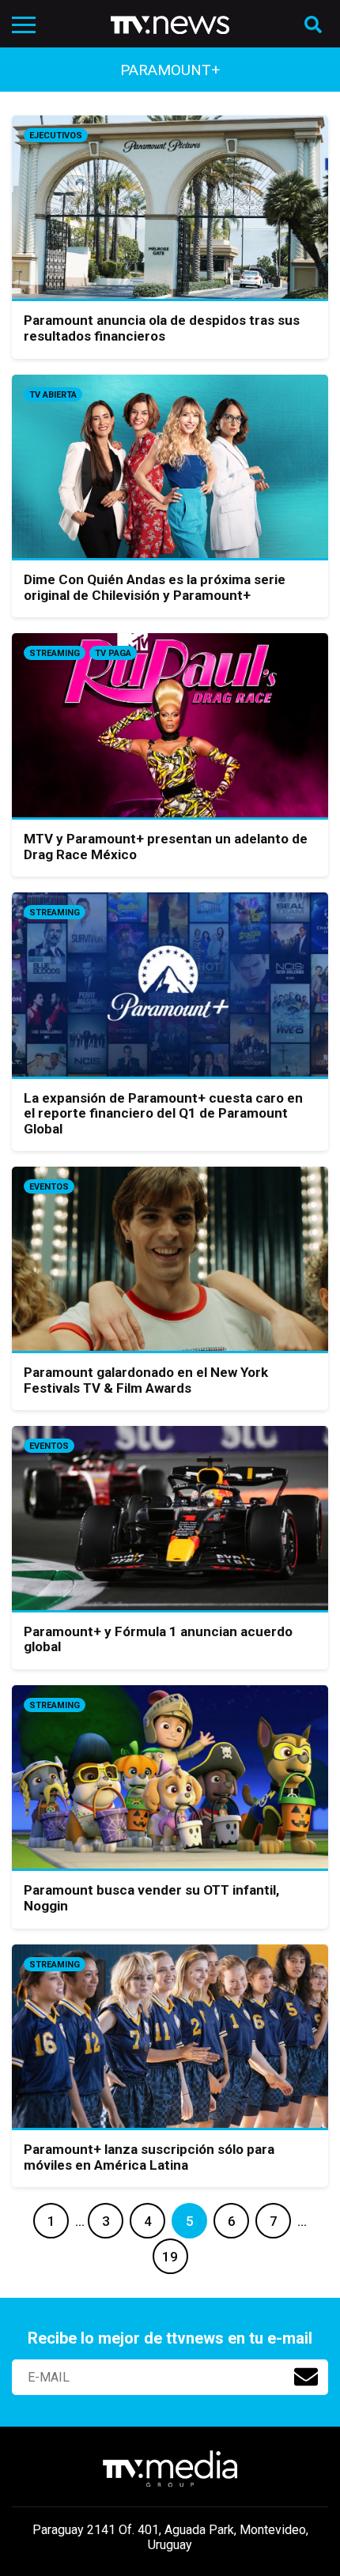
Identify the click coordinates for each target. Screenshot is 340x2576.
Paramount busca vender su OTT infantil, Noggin (151, 1898)
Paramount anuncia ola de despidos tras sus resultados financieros (162, 328)
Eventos (49, 1187)
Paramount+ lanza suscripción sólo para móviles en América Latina (149, 2157)
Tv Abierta (53, 395)
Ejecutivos (56, 136)
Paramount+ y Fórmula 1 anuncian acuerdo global (158, 1639)
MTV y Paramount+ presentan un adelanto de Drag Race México (166, 847)
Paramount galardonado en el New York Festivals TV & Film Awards (146, 1380)
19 (170, 2257)
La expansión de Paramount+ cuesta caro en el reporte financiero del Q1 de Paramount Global (163, 1113)
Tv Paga (113, 653)
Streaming (55, 653)
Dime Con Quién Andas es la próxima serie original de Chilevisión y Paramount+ (155, 587)
